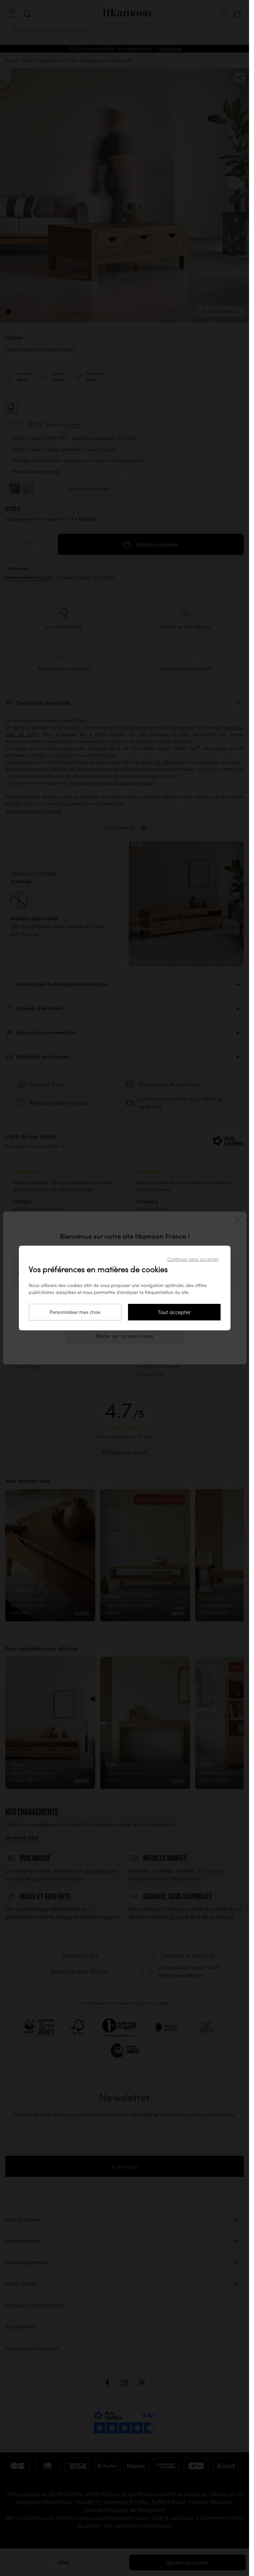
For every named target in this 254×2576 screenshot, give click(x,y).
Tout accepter (174, 1312)
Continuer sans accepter (193, 1259)
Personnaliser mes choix (75, 1312)
